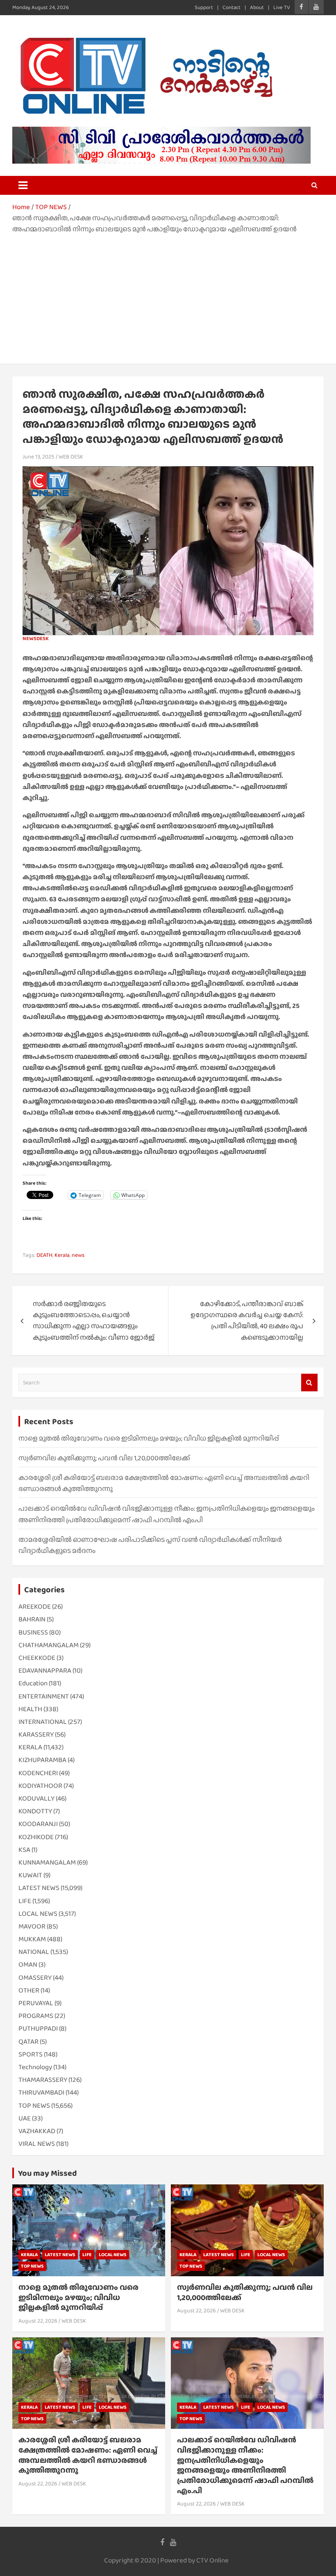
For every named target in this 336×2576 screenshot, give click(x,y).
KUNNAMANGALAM (47, 1862)
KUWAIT (30, 1875)
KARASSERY (36, 1734)
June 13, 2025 (39, 456)
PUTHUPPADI (38, 2028)
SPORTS (31, 2054)
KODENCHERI (38, 1773)
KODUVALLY (36, 1798)
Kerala (62, 1255)
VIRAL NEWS (37, 2144)
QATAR (28, 2041)
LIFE (25, 1901)
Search (309, 1383)
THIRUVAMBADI (41, 2092)
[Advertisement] (168, 296)
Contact (232, 7)
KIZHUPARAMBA (42, 1760)
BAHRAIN (32, 1619)
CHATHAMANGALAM (49, 1645)
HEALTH (30, 1709)
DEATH (44, 1255)
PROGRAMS (36, 2016)
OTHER (29, 1990)
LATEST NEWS (39, 1888)
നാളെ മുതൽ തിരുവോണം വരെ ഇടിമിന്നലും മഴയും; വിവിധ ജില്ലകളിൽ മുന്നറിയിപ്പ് (149, 1438)
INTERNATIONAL (43, 1722)
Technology (35, 2067)
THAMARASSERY (43, 2080)
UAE (25, 2118)
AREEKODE (35, 1606)
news (78, 1255)
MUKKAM (32, 1939)
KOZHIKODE (36, 1837)
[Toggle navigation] (23, 185)
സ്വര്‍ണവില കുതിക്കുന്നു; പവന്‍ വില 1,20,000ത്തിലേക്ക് (104, 1458)
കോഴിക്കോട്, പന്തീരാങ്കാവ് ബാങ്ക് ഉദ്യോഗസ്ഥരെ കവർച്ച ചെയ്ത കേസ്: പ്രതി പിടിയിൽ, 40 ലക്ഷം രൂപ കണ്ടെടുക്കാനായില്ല (247, 1321)
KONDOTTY (35, 1811)
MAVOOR (32, 1926)
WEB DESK (71, 456)
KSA (24, 1850)
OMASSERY (35, 1978)
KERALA (30, 1747)
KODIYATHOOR (40, 1786)
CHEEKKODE (37, 1658)
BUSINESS (33, 1632)
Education (33, 1683)
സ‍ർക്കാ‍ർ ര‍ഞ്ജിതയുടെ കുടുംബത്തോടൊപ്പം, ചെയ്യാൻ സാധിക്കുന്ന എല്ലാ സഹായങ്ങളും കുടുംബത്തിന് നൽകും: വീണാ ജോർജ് (94, 1321)
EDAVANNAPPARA (45, 1670)
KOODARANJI (38, 1824)
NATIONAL (34, 1952)
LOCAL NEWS (38, 1914)
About (257, 7)
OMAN (28, 1964)
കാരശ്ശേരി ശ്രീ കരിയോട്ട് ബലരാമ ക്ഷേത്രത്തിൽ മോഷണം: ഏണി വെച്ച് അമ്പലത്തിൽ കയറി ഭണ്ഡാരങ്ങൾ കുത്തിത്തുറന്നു (88, 2455)
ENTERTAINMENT (44, 1696)
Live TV (282, 7)
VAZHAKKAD (37, 2131)
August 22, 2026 (38, 2321)
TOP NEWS (34, 2105)
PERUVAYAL (36, 2003)
